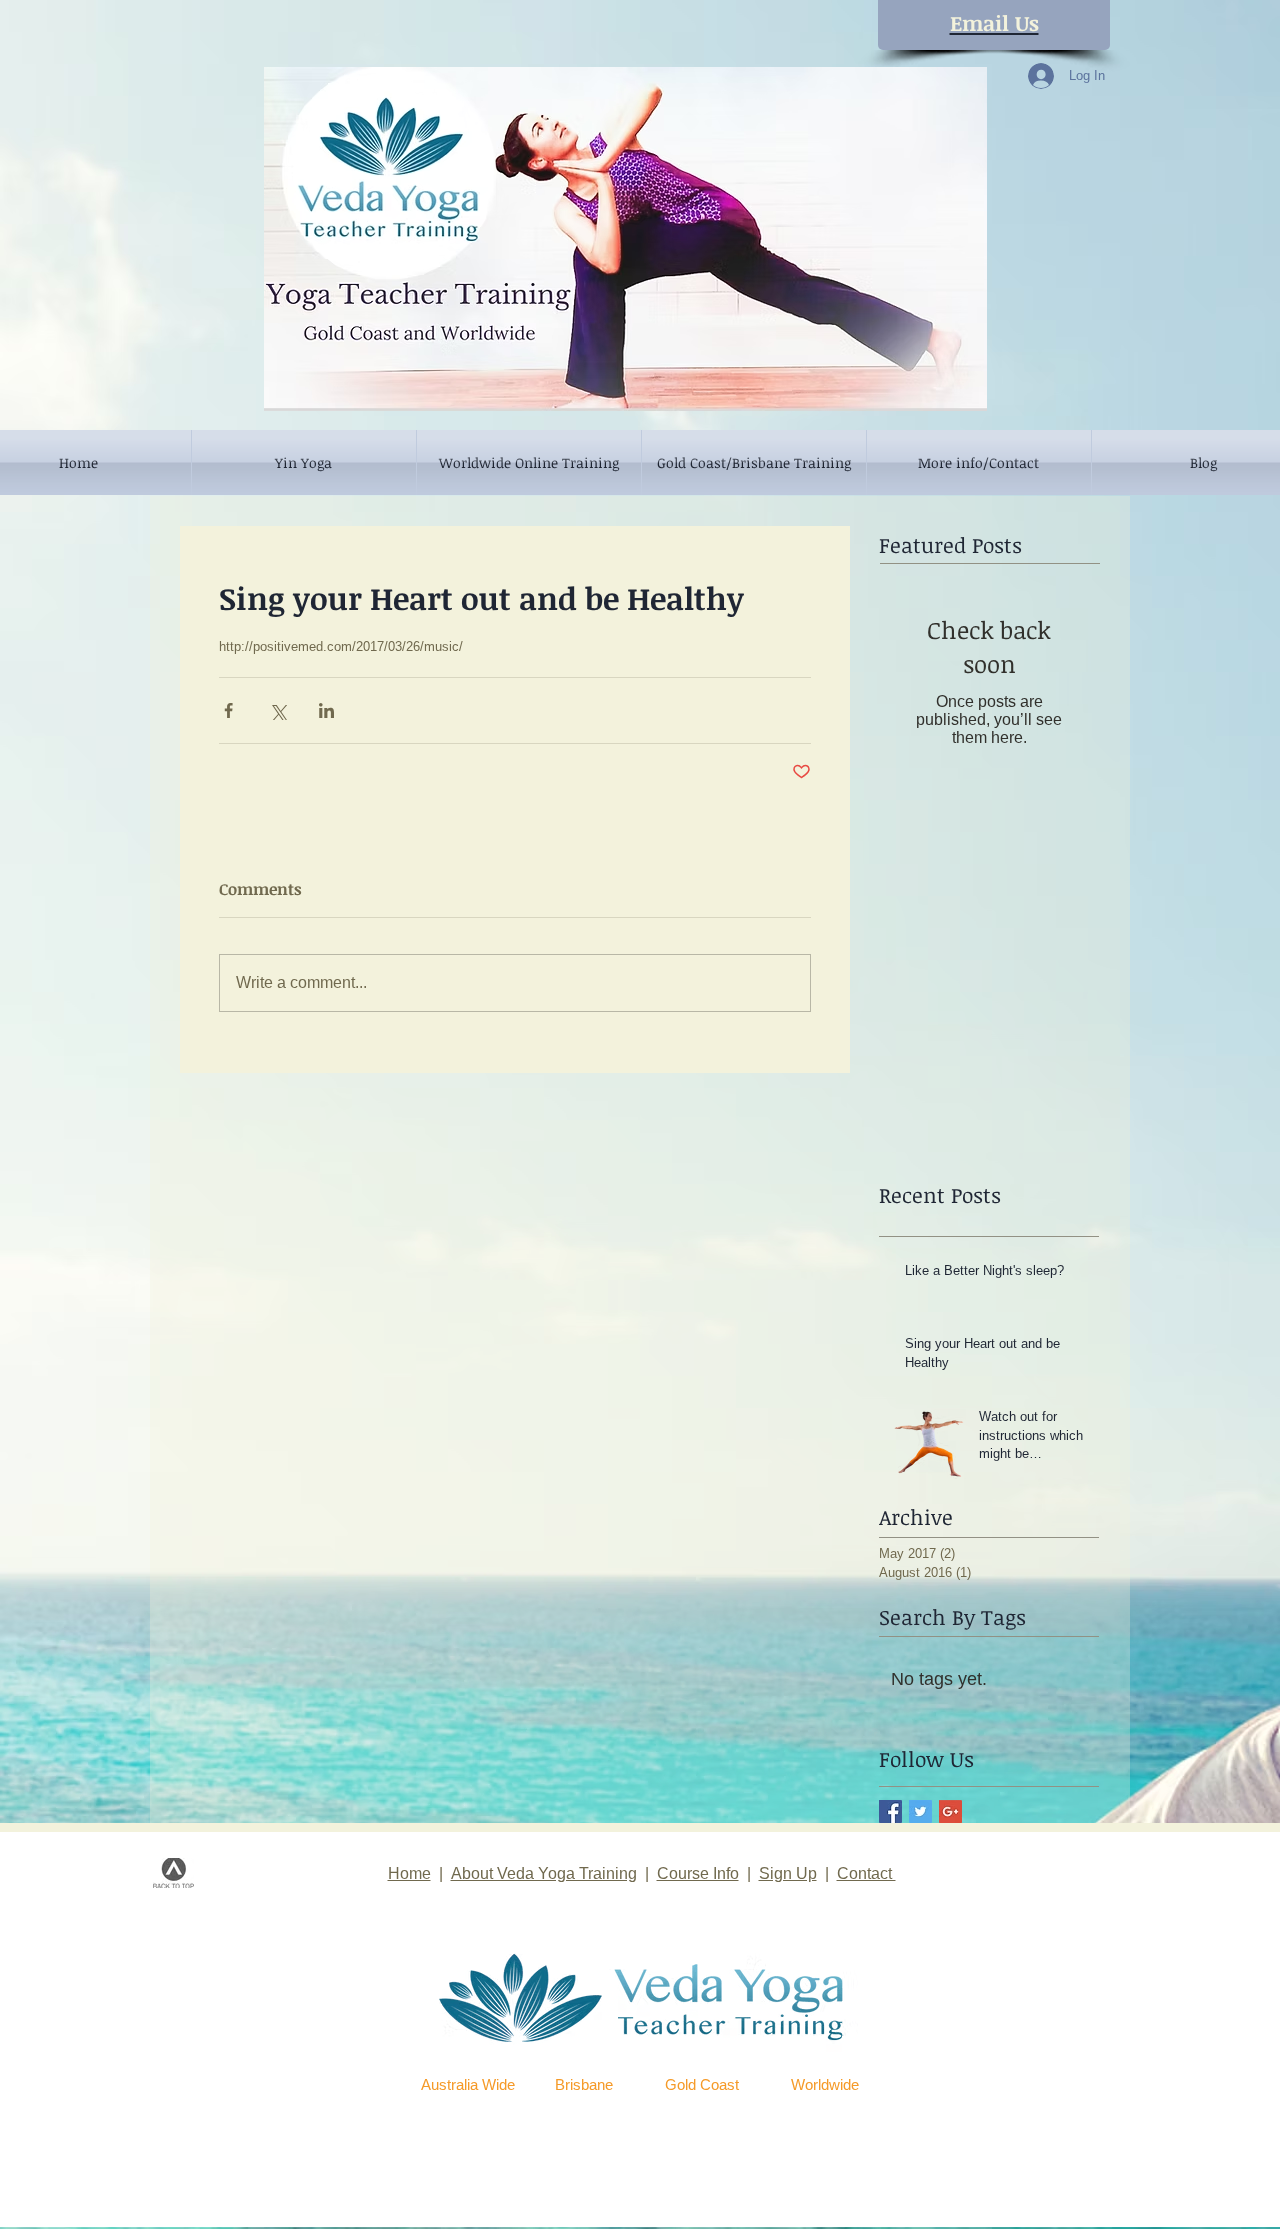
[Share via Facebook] (228, 710)
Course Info (698, 1873)
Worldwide (825, 2084)
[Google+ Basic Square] (950, 1811)
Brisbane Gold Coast (647, 2084)
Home (409, 1873)
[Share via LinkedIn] (326, 710)
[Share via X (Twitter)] (277, 710)
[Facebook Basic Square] (890, 1811)
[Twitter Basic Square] (920, 1811)
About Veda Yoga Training (544, 1873)
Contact (866, 1873)
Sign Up (788, 1873)
